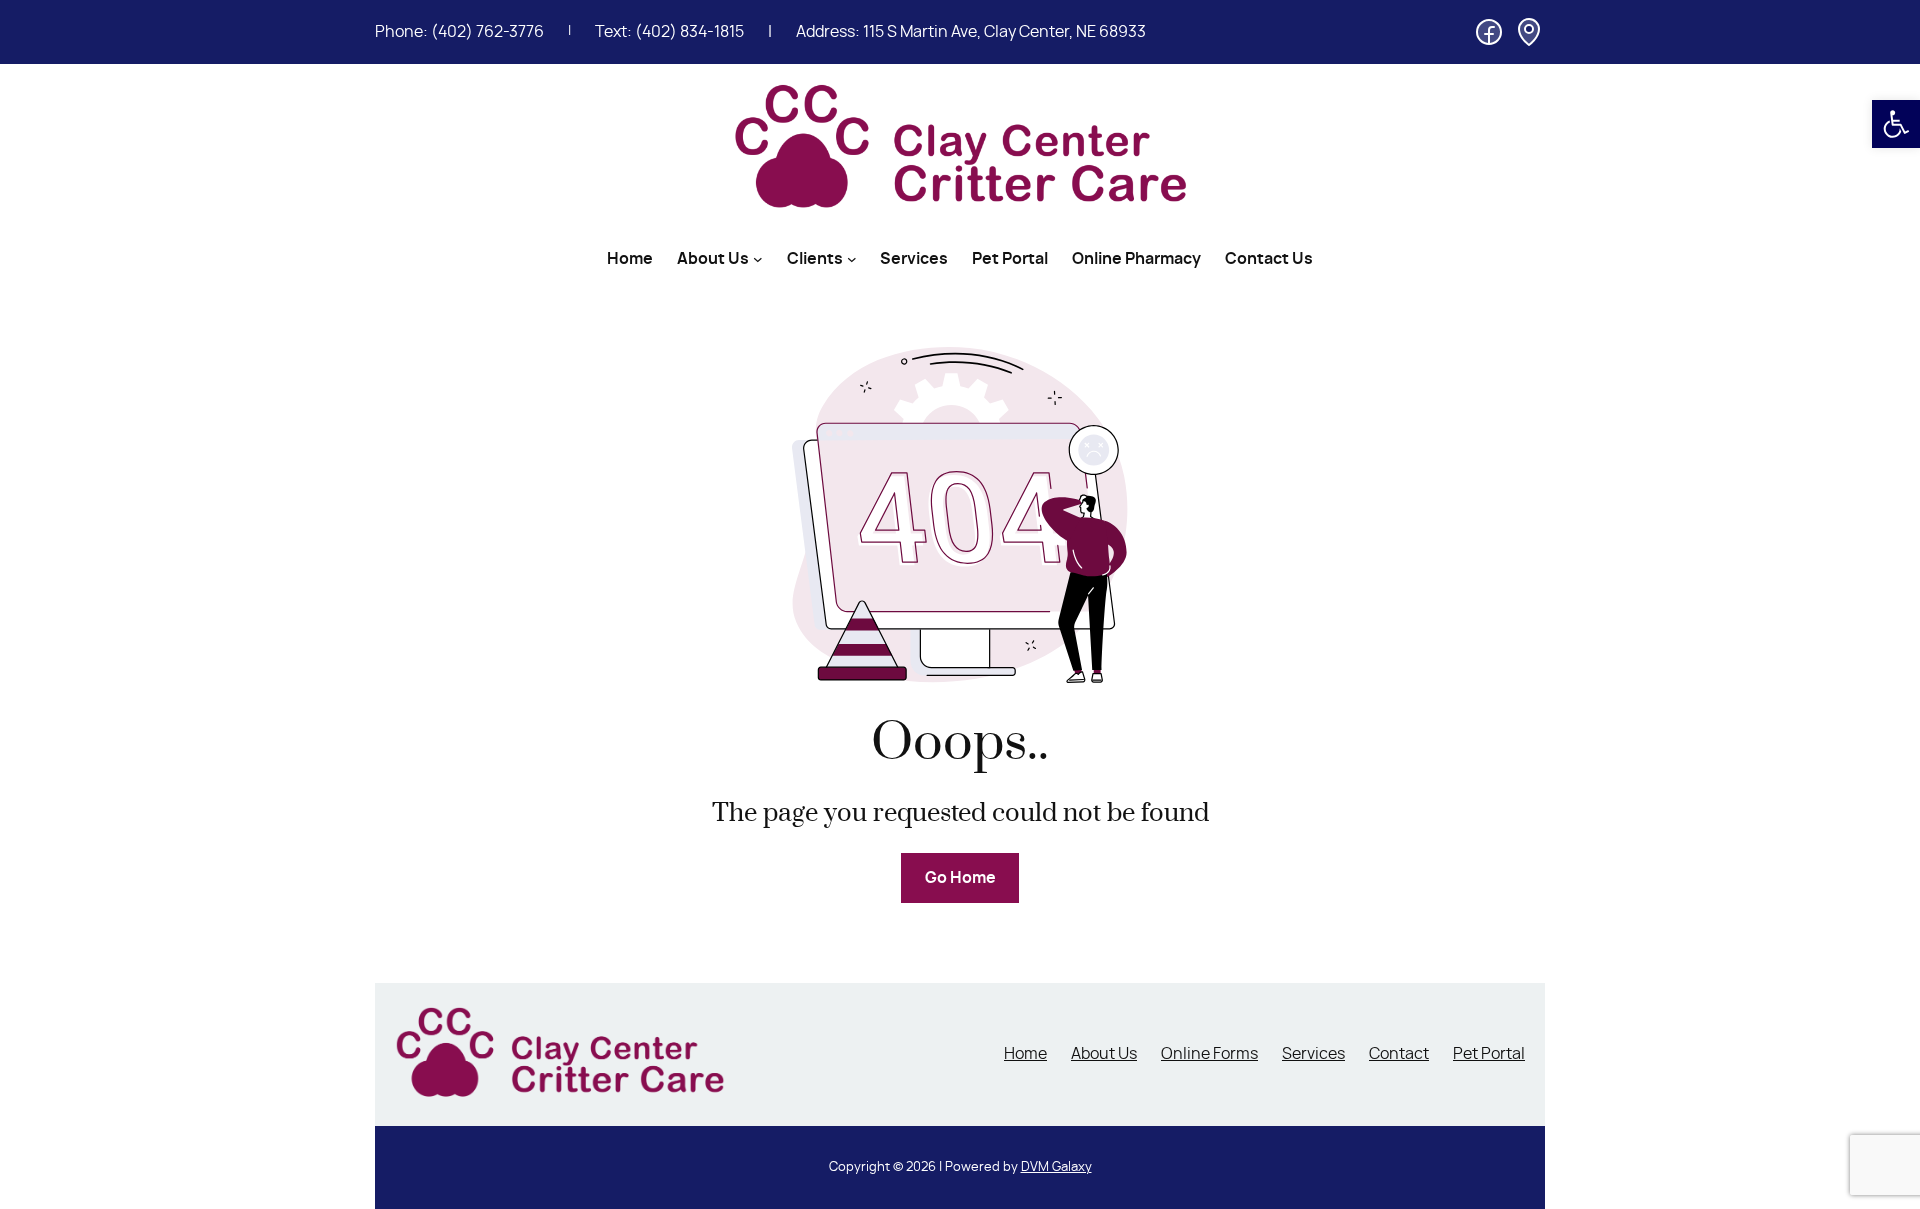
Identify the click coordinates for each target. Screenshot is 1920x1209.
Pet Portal (1489, 1054)
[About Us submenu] (758, 259)
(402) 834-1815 (689, 32)
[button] (1896, 124)
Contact (1399, 1054)
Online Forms (1209, 1054)
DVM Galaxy (1056, 1167)
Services (1313, 1054)
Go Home (960, 878)
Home (1025, 1054)
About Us (1104, 1054)
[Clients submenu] (852, 259)
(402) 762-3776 (487, 32)
